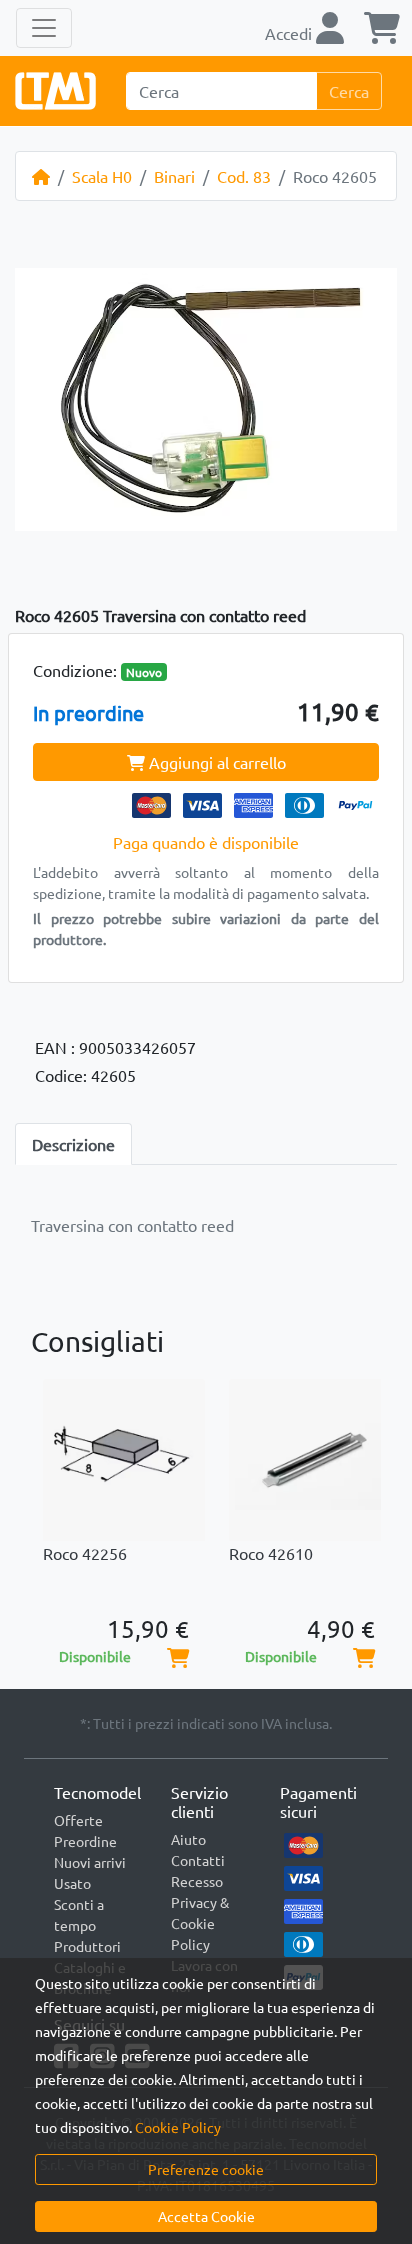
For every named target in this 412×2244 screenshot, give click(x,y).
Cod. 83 (244, 176)
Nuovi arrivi (90, 1862)
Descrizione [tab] (73, 1144)
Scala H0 (102, 176)
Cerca (349, 91)
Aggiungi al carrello (215, 762)
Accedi (290, 33)
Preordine (85, 1841)
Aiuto (188, 1839)
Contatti (198, 1860)
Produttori (87, 1946)
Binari (174, 176)
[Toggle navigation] (44, 28)
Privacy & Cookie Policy (200, 1923)
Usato (72, 1883)
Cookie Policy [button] (178, 2127)
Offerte (78, 1820)
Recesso (197, 1881)
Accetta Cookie (206, 2216)
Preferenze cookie (206, 2169)
